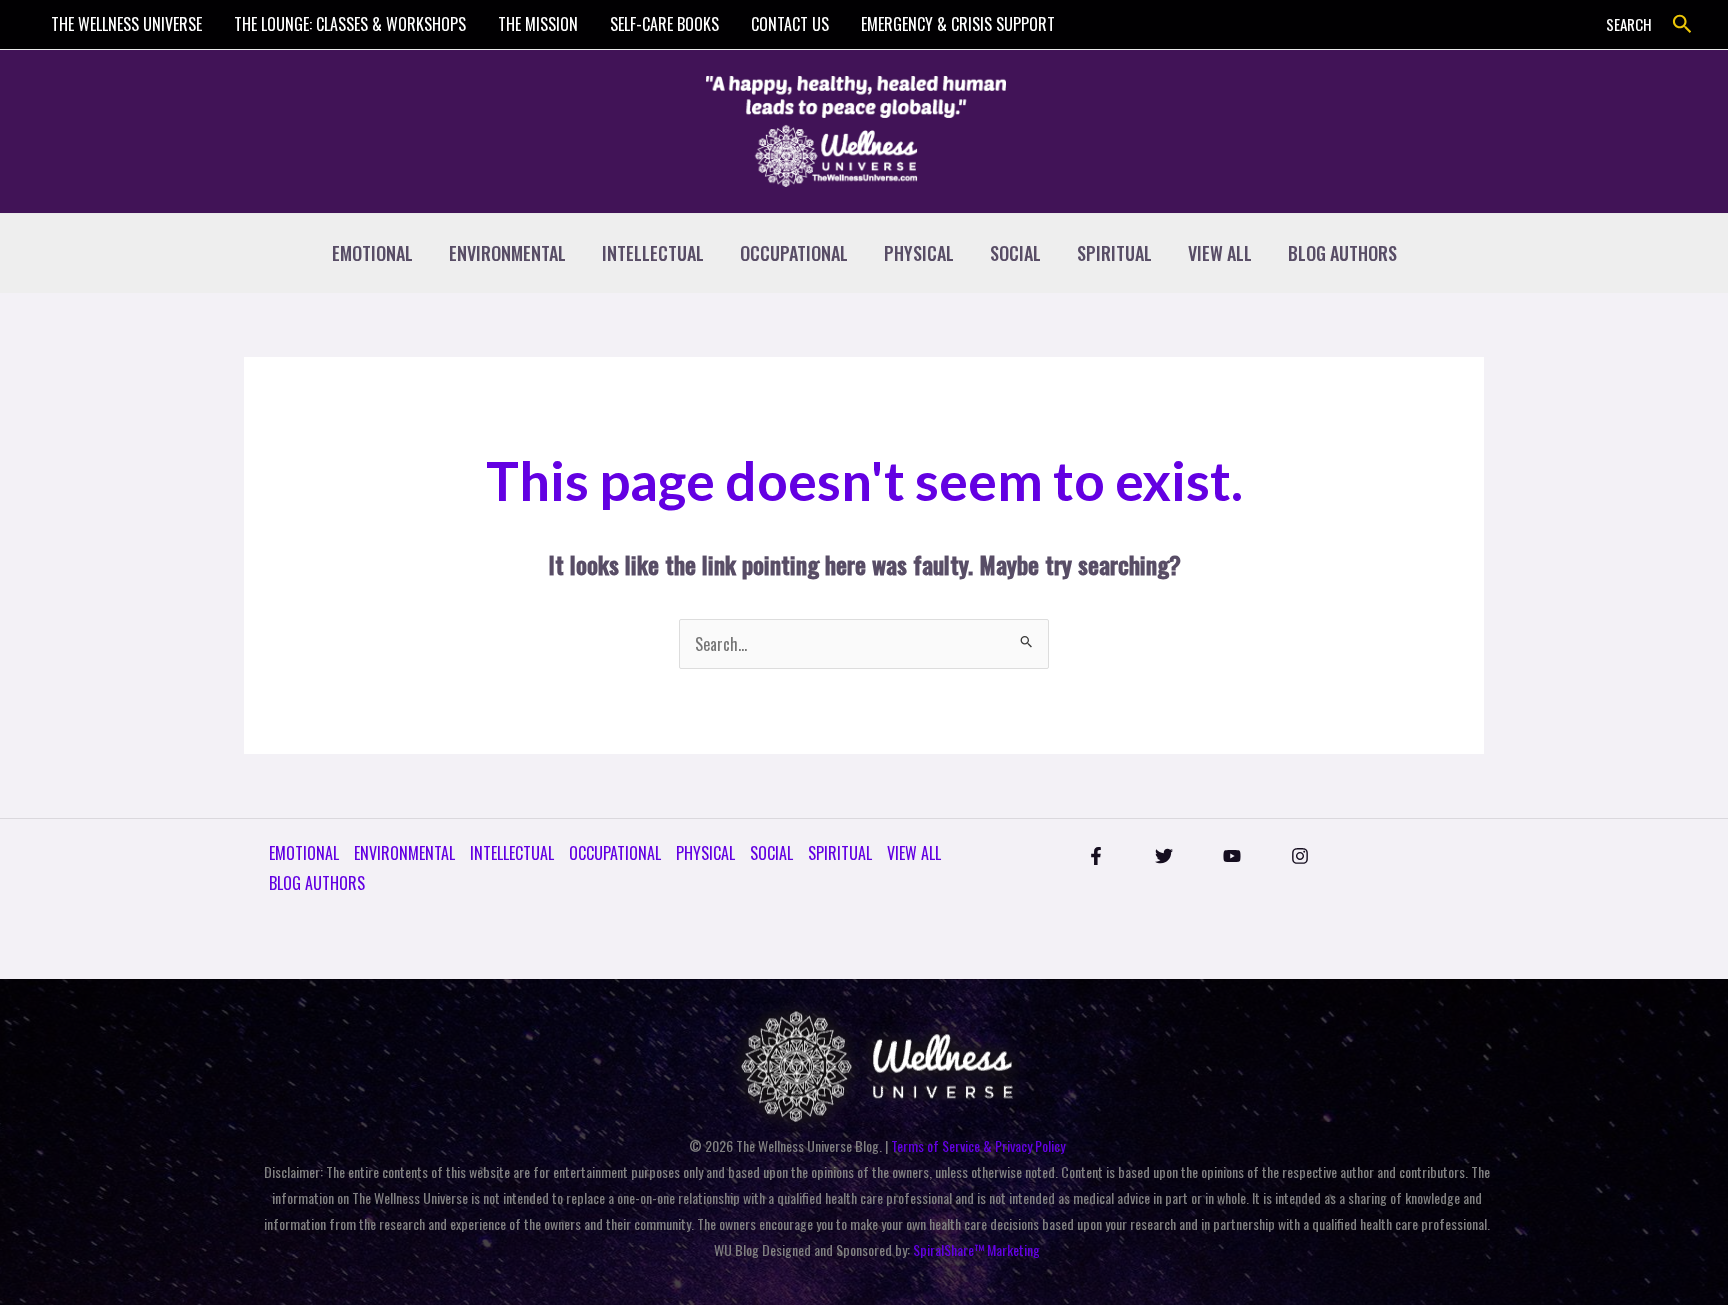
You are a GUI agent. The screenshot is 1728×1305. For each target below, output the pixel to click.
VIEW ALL (1220, 253)
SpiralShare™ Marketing (976, 1249)
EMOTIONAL (372, 253)
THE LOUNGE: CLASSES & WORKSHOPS (350, 24)
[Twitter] (1164, 856)
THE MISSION (538, 24)
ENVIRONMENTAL (507, 253)
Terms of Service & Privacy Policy (978, 1145)
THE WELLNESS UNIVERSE (126, 24)
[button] (1682, 24)
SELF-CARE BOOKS (664, 24)
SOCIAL (1015, 253)
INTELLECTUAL (653, 253)
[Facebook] (1096, 856)
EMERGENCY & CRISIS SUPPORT (958, 24)
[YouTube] (1232, 856)
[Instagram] (1300, 856)
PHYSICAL (919, 253)
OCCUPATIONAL (794, 253)
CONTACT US (790, 24)
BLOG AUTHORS (1342, 253)
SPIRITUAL (1114, 253)
